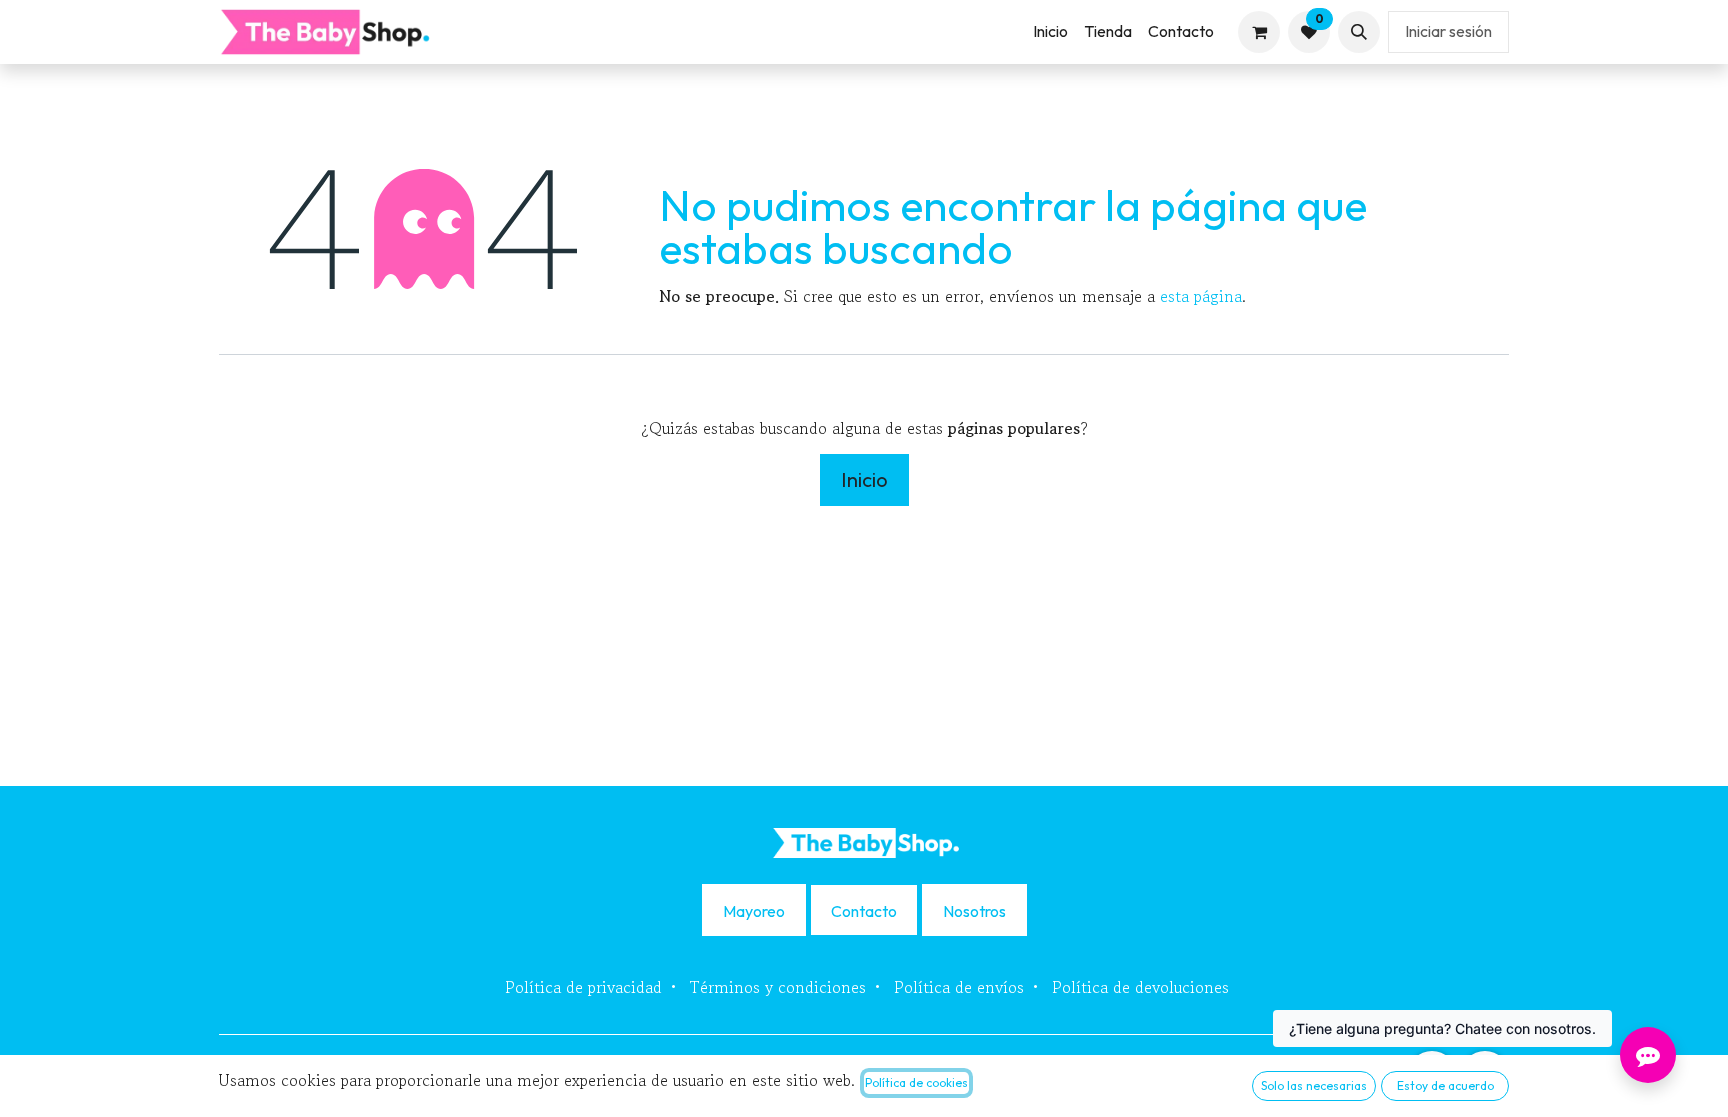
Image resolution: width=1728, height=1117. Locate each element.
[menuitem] (1050, 31)
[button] (1359, 32)
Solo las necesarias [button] (1314, 1085)
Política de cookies (916, 1082)
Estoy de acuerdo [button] (1445, 1085)
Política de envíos (959, 987)
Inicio (864, 479)
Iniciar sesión (1448, 31)
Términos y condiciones (778, 987)
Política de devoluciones (1140, 987)
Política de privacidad (583, 987)
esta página (1201, 296)
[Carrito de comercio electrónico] (1259, 32)
